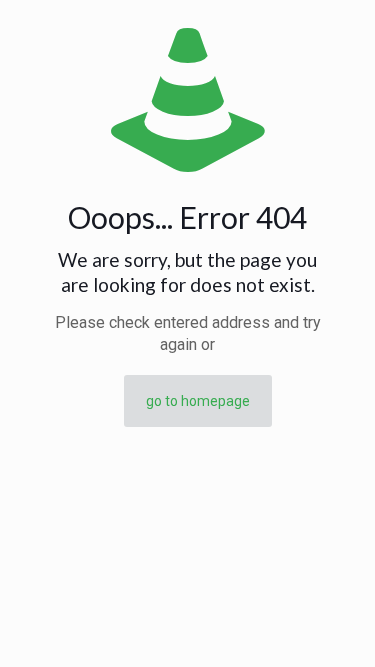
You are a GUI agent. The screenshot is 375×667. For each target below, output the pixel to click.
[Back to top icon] (334, 626)
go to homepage (198, 401)
